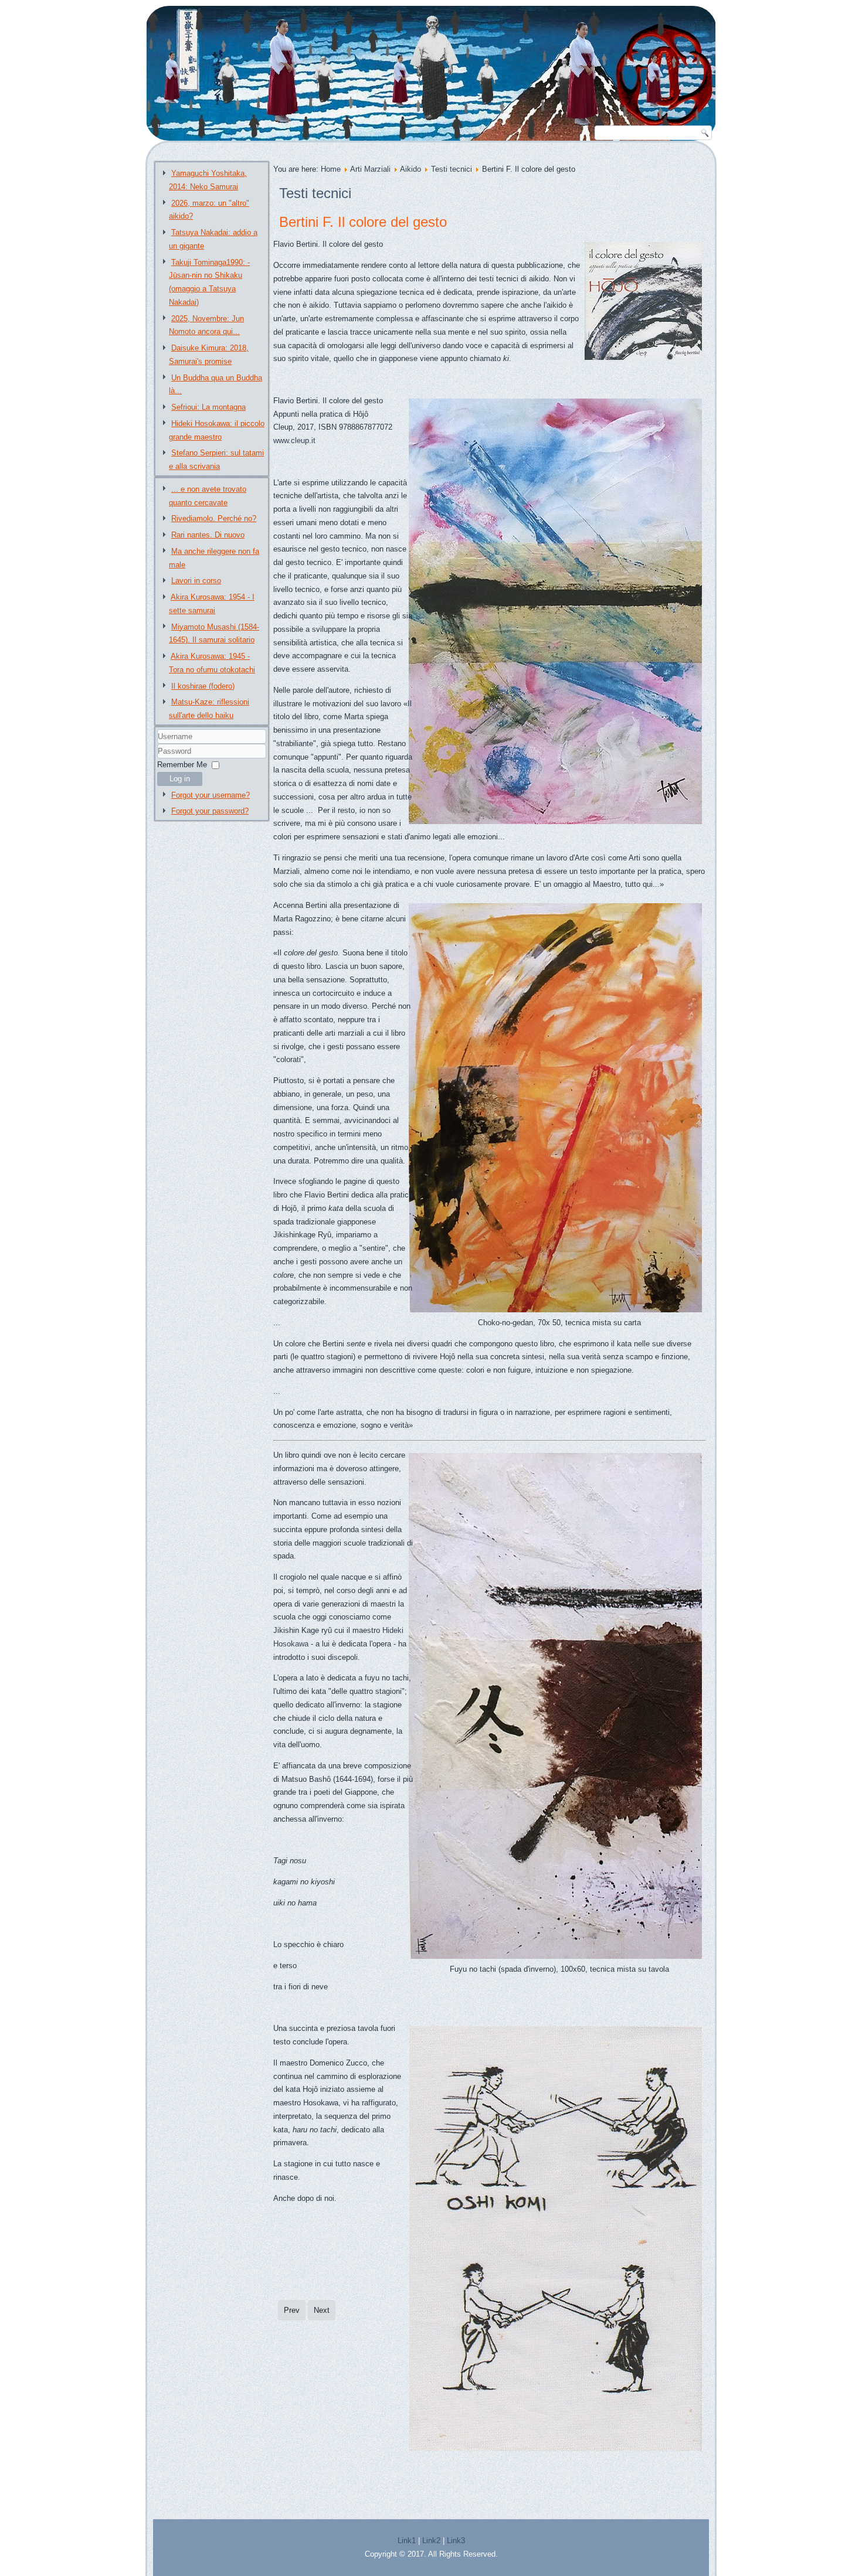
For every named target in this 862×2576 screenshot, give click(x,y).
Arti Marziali (370, 169)
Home (331, 169)
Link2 (431, 2541)
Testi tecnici (452, 169)
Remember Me (182, 765)
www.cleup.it (294, 440)
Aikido (410, 169)
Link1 (407, 2541)
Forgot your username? (211, 795)
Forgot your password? (210, 811)
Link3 (456, 2541)
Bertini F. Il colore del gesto (363, 222)
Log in (180, 779)
